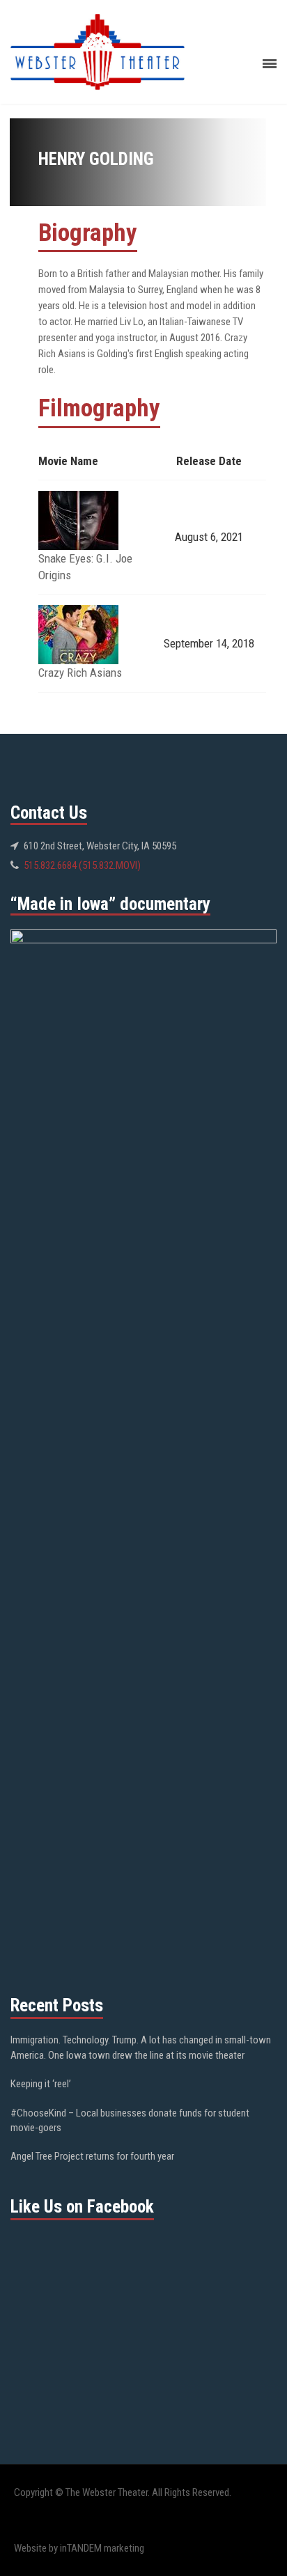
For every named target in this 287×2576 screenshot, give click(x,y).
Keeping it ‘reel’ (41, 2084)
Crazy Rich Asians (80, 673)
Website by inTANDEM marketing (79, 2548)
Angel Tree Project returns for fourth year (92, 2156)
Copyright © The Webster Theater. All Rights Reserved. (123, 2492)
